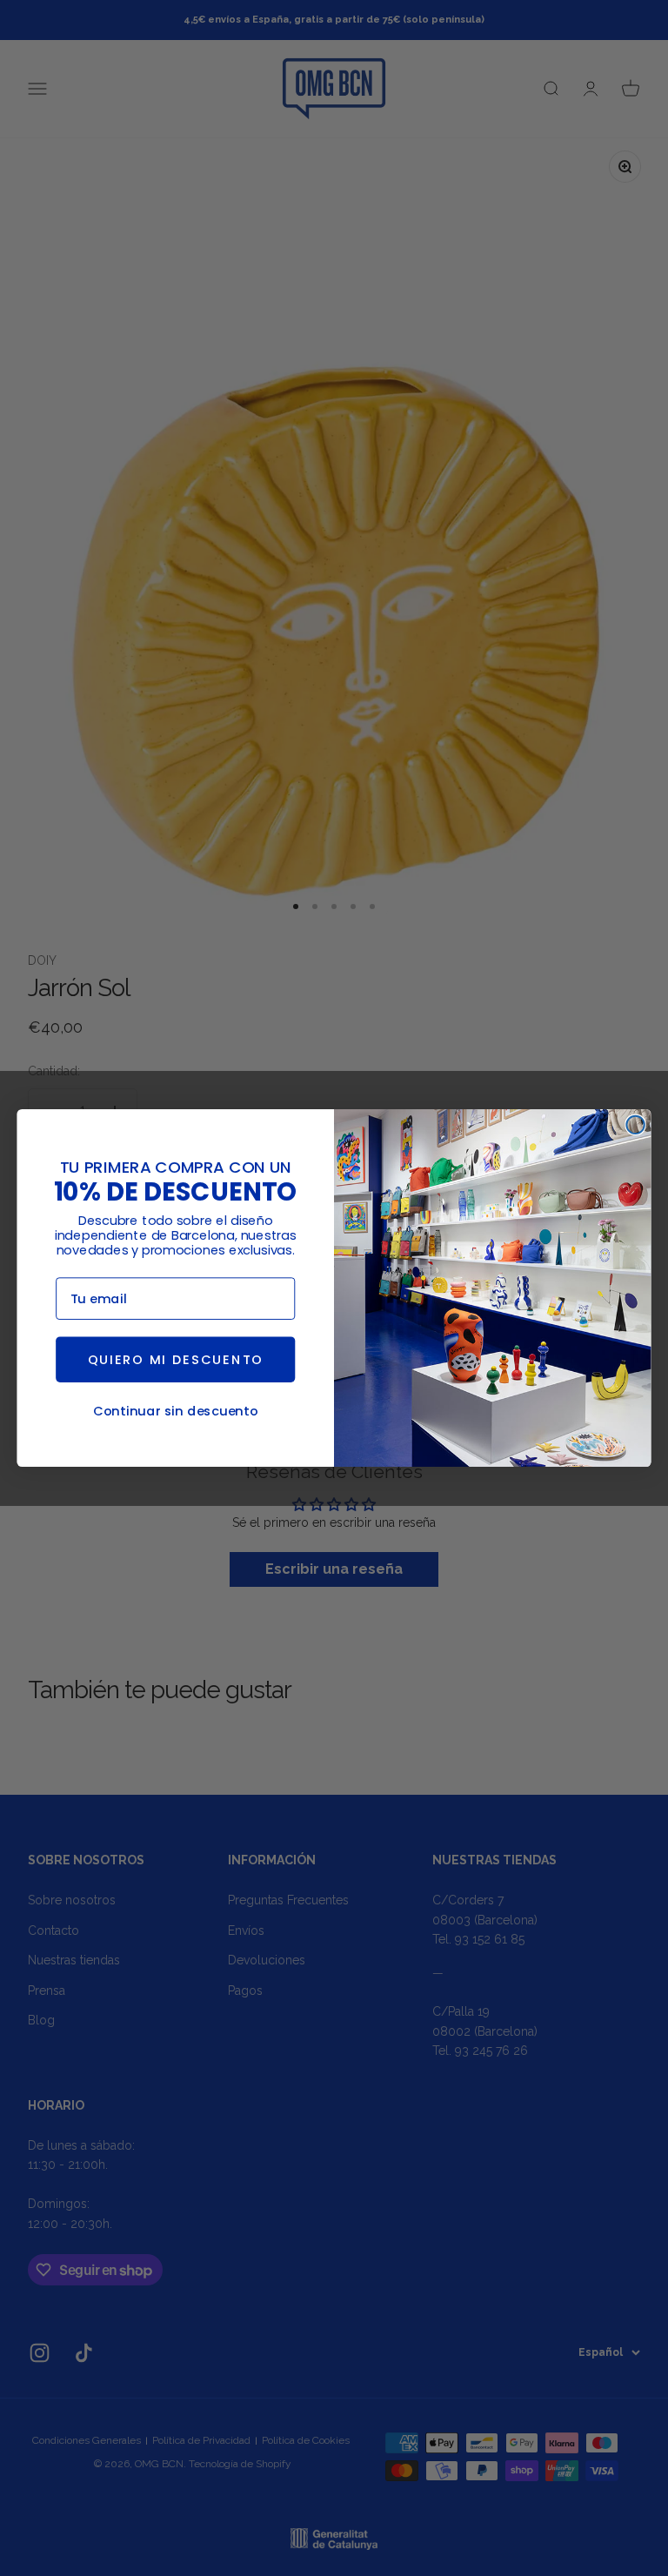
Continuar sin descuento (176, 1411)
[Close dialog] (635, 1125)
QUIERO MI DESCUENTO (176, 1360)
